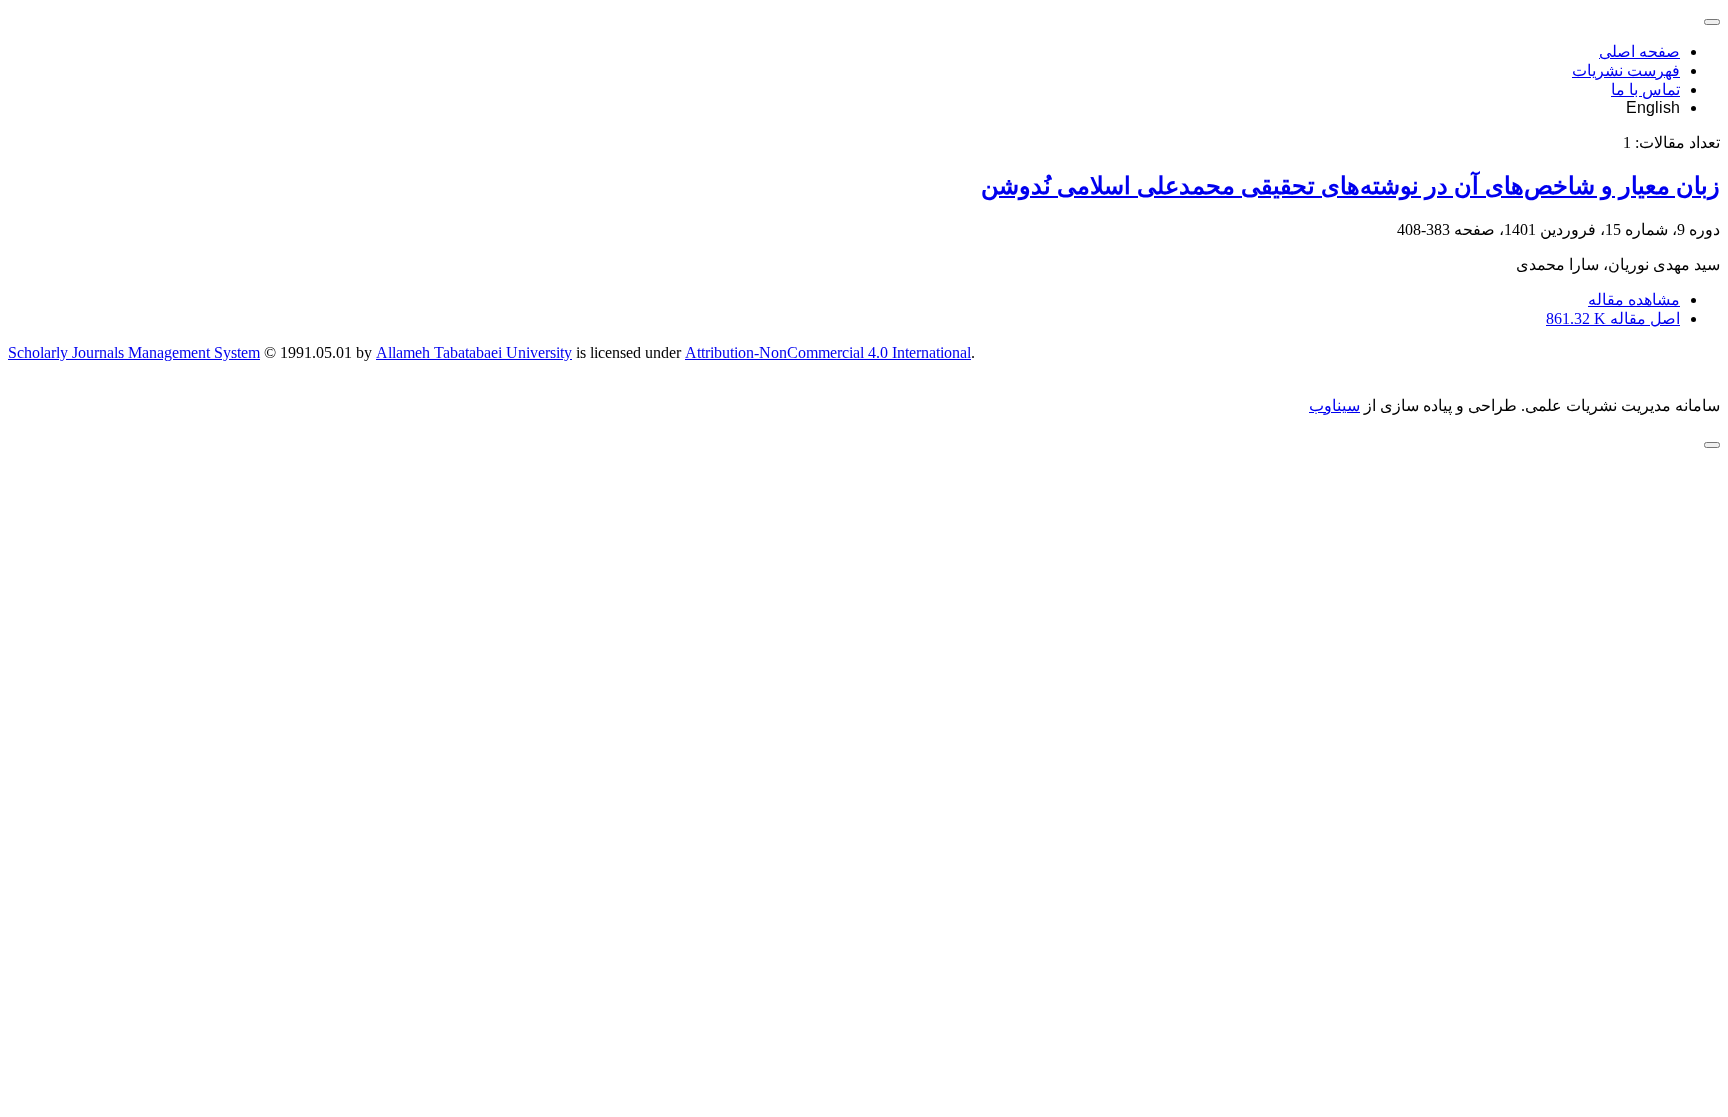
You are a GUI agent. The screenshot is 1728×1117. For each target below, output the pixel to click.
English (1653, 107)
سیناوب (1334, 405)
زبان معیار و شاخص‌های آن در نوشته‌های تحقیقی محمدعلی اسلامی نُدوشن (1350, 186)
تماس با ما (1645, 89)
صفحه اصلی (1639, 51)
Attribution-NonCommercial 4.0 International (828, 352)
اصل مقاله (1613, 318)
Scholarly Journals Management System (134, 352)
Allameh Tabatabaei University (474, 352)
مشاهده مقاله (1634, 299)
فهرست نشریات (1626, 70)
